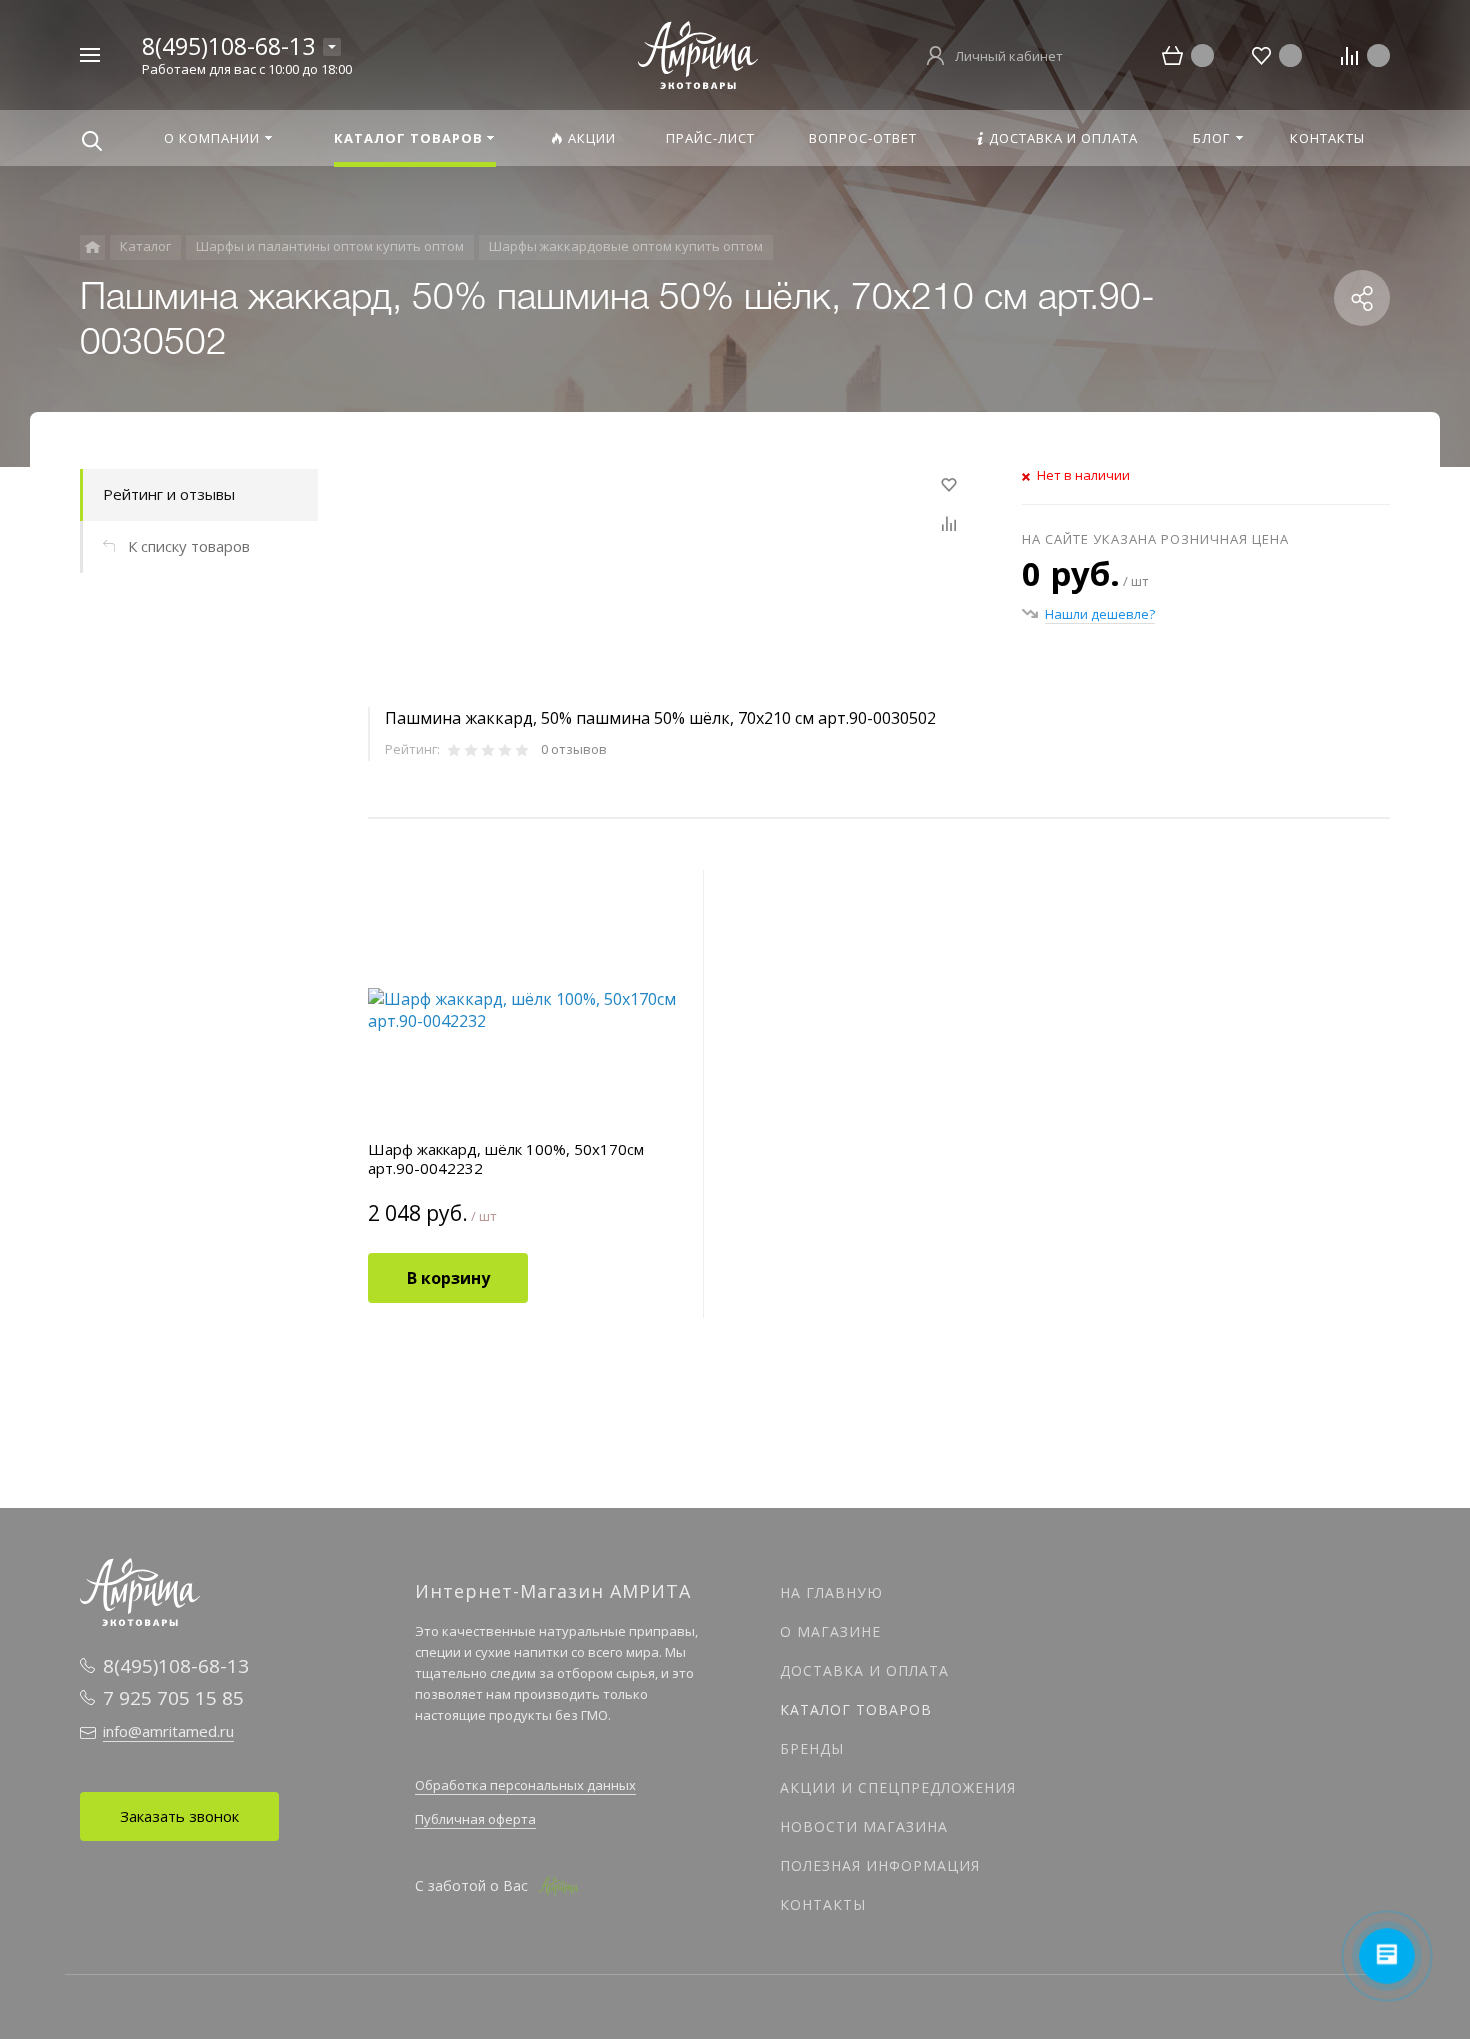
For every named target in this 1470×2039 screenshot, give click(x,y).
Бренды (812, 1748)
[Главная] (92, 247)
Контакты (823, 1904)
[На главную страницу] (698, 53)
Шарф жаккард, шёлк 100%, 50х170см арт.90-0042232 (506, 1159)
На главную (831, 1592)
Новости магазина (864, 1826)
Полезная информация (880, 1865)
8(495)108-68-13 (228, 46)
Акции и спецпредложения (898, 1787)
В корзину (448, 1278)
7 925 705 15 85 (173, 1698)
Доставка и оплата (864, 1670)
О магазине (830, 1631)
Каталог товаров (856, 1709)
